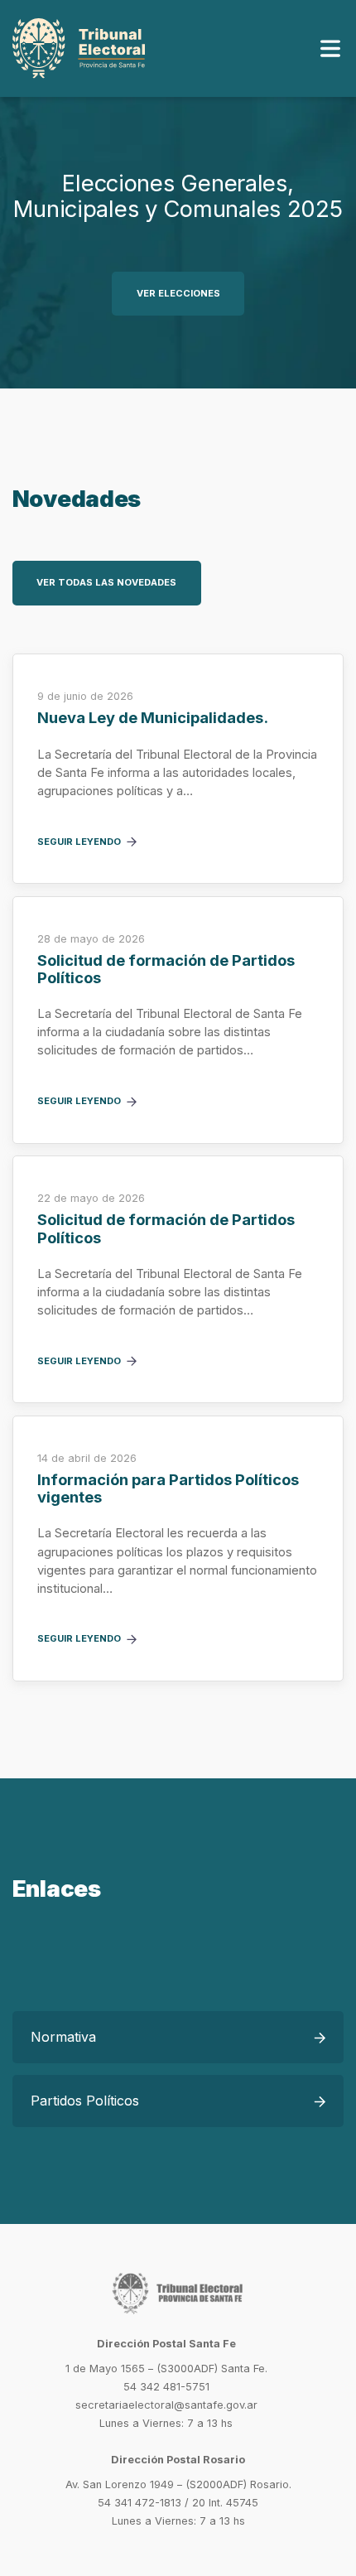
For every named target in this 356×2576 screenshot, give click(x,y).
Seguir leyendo (79, 842)
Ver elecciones (178, 293)
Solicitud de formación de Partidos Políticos (166, 969)
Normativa (63, 2037)
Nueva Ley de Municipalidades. (153, 718)
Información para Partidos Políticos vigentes (168, 1488)
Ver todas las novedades (106, 582)
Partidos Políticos (85, 2101)
